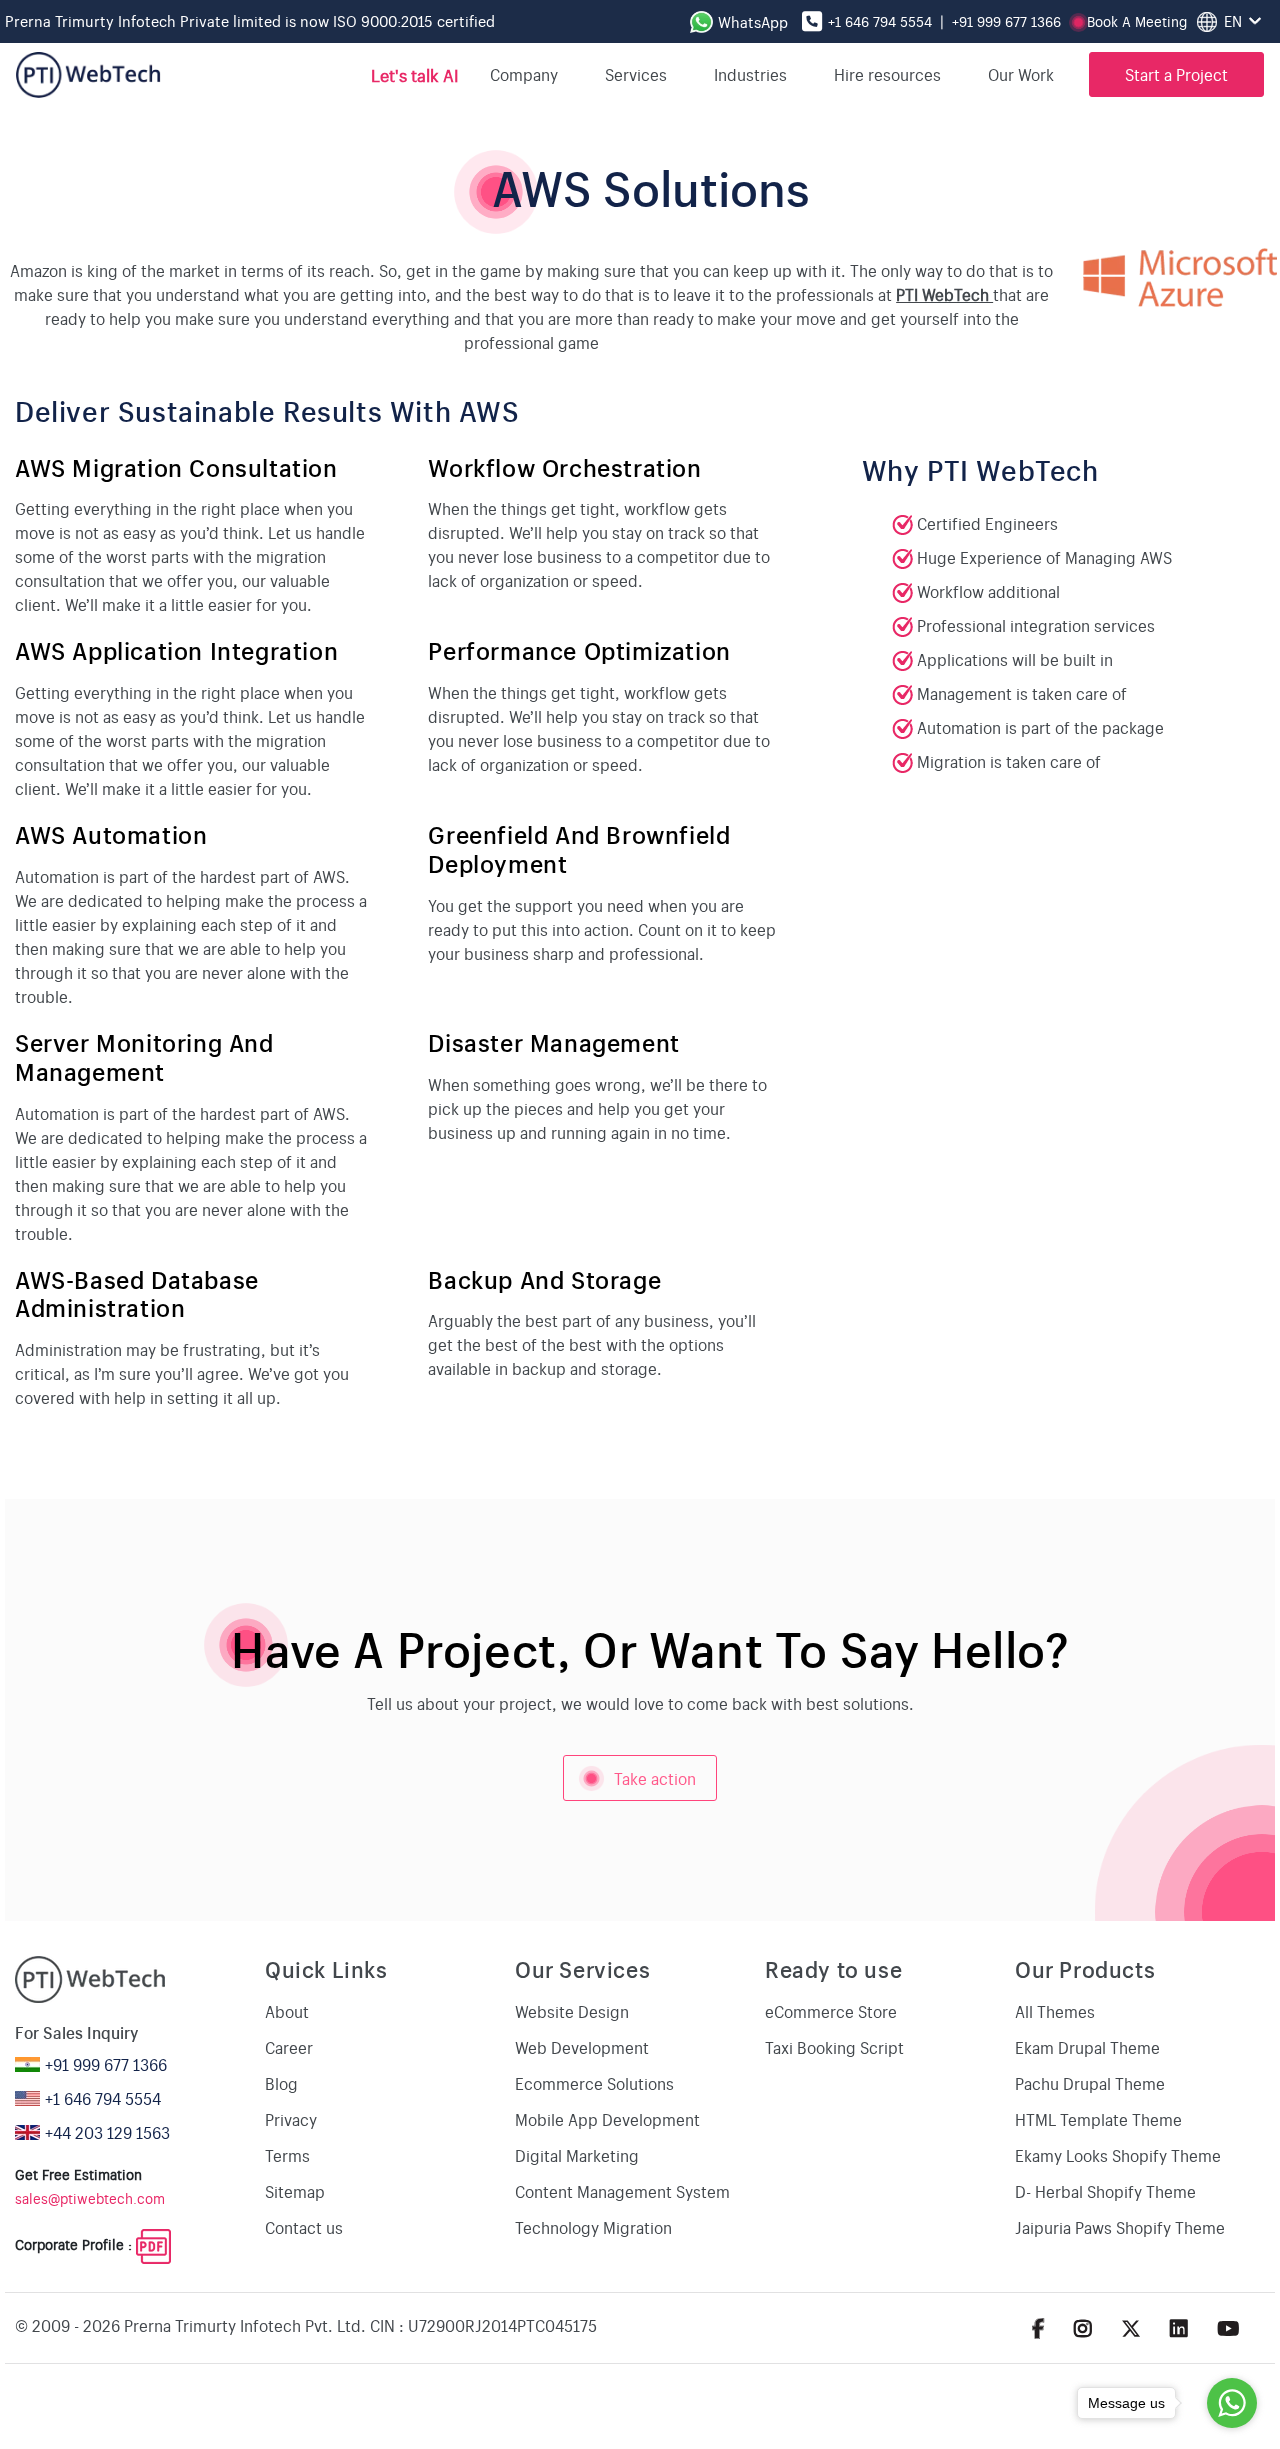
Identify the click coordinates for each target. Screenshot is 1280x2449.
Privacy (291, 2119)
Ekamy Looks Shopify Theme (1118, 2155)
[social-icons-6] (1083, 2327)
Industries (750, 74)
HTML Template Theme (1098, 2119)
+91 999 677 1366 (1006, 21)
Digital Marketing (577, 2155)
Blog (281, 2083)
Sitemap (295, 2191)
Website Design (572, 2011)
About (287, 2011)
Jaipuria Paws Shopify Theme (1120, 2227)
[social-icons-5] (1038, 2327)
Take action (629, 1784)
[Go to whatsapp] (1232, 2403)
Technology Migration (593, 2227)
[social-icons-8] (1179, 2327)
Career (289, 2047)
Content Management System (622, 2191)
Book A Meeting (1137, 21)
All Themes (1055, 2011)
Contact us (304, 2227)
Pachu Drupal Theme (1090, 2083)
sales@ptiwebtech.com (90, 2198)
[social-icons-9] (1228, 2327)
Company (524, 74)
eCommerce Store (831, 2011)
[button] (1028, 74)
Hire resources (887, 74)
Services (636, 74)
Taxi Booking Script (834, 2047)
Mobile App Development (607, 2119)
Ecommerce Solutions (594, 2083)
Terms (287, 2155)
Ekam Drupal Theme (1087, 2047)
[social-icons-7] (1131, 2327)
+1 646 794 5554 (880, 21)
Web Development (582, 2047)
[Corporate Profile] (153, 2244)
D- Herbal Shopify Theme (1105, 2191)
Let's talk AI (413, 74)
